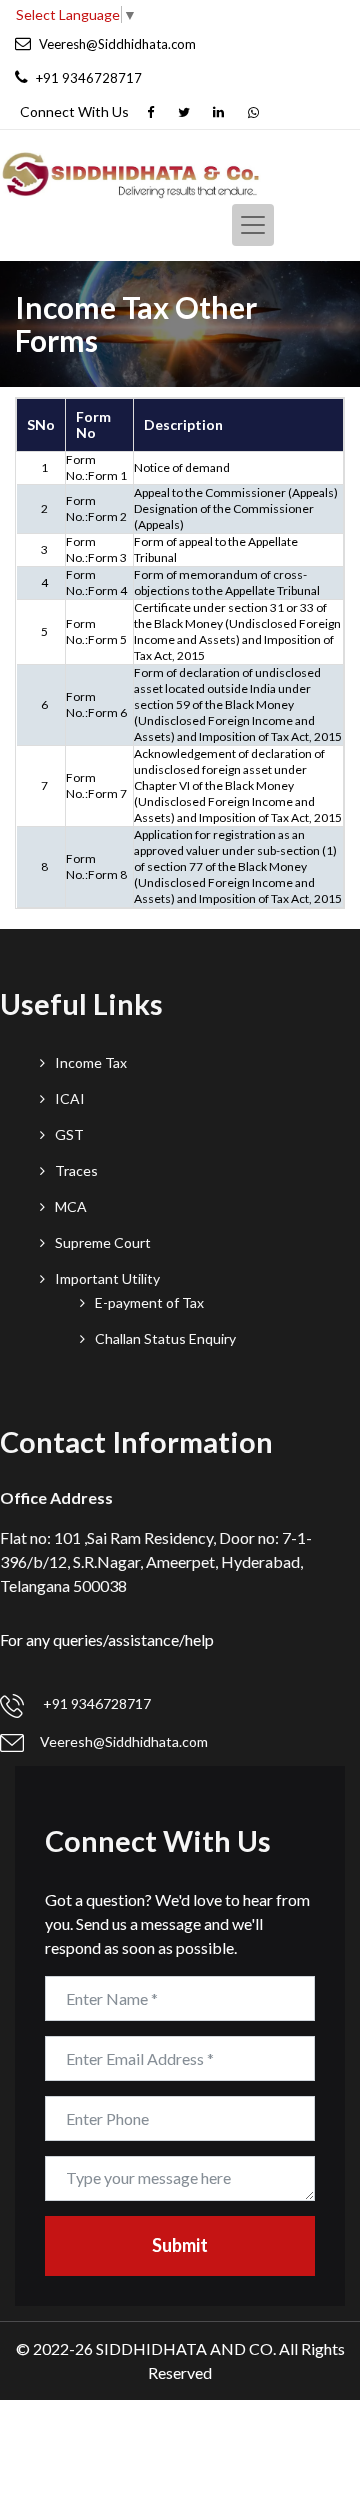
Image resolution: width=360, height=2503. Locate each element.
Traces (76, 1170)
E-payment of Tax (149, 1302)
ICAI (70, 1098)
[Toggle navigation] (253, 225)
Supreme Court (103, 1242)
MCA (71, 1206)
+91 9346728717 (95, 1703)
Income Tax (91, 1062)
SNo (41, 424)
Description (183, 424)
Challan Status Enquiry (165, 1338)
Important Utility (107, 1278)
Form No (93, 424)
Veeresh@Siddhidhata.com (124, 1741)
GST (69, 1134)
